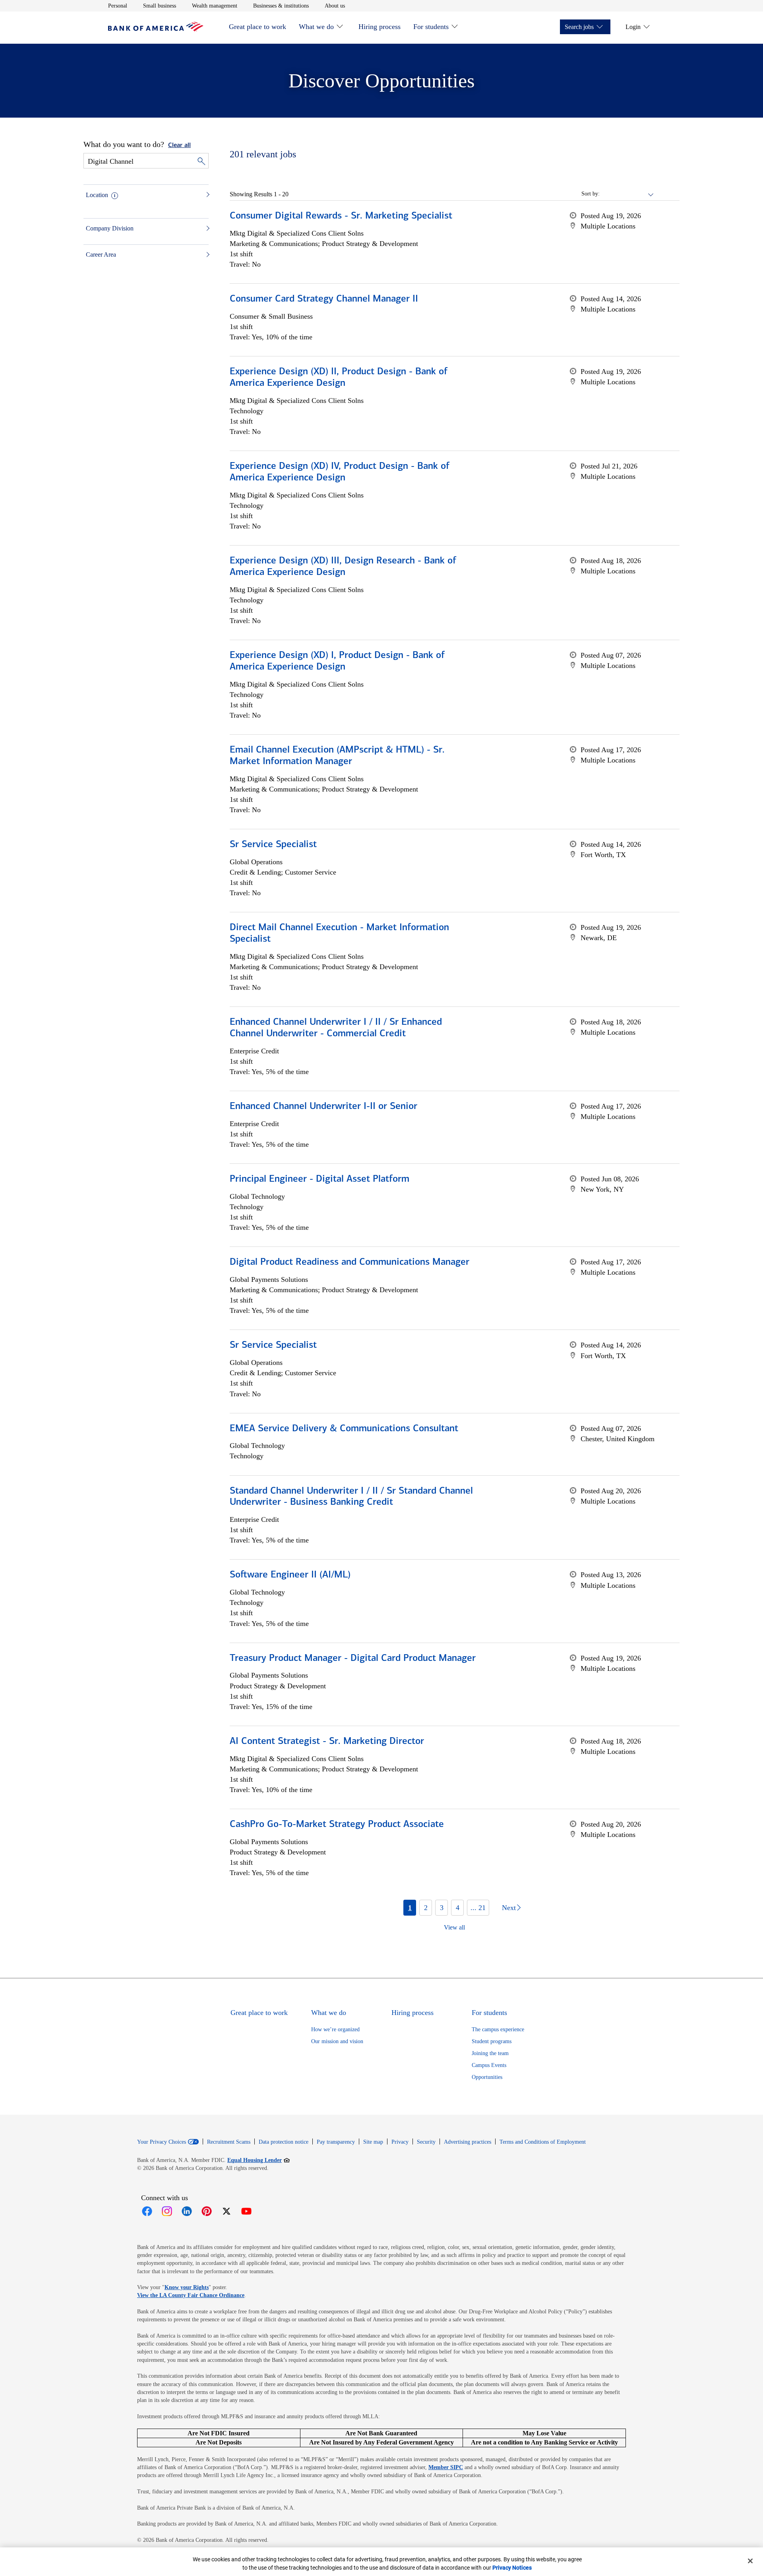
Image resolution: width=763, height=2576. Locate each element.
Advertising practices (468, 2142)
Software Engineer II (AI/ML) (290, 1575)
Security (426, 2142)
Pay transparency (336, 2142)
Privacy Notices (512, 2568)
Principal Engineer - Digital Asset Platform (320, 1179)
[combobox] (627, 194)
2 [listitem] (426, 1908)
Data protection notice (284, 2142)
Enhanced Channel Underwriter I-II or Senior (323, 1107)
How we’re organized (335, 2029)
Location (97, 195)
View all (454, 1927)
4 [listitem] (458, 1908)
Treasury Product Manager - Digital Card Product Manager (353, 1659)
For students (431, 27)
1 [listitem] (410, 1908)
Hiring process (380, 27)
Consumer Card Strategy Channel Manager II (324, 299)
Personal (118, 6)
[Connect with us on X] (227, 2211)
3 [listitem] (442, 1908)
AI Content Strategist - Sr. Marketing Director (327, 1742)
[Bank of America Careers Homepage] (156, 29)
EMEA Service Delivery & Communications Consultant (344, 1429)
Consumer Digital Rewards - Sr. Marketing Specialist (341, 216)
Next (509, 1908)
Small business (160, 6)
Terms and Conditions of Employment (543, 2142)
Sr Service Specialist (273, 845)
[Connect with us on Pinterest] (207, 2211)
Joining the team (490, 2053)
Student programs (492, 2041)
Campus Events (489, 2065)
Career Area (101, 255)
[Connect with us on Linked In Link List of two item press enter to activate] (187, 2211)
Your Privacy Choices (162, 2142)
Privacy (400, 2142)
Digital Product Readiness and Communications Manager (350, 1262)
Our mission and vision (337, 2041)
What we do (316, 27)
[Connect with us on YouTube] (246, 2211)
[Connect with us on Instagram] (167, 2211)
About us (335, 6)
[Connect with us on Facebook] (147, 2211)
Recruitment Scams (229, 2142)
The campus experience (498, 2029)
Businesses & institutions (281, 6)
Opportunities (487, 2077)
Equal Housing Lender (259, 2160)
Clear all (179, 145)
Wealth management (215, 6)
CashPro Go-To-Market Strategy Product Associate (337, 1825)
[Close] (750, 2561)
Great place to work (258, 27)
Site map (373, 2142)
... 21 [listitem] (478, 1908)
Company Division (110, 228)
